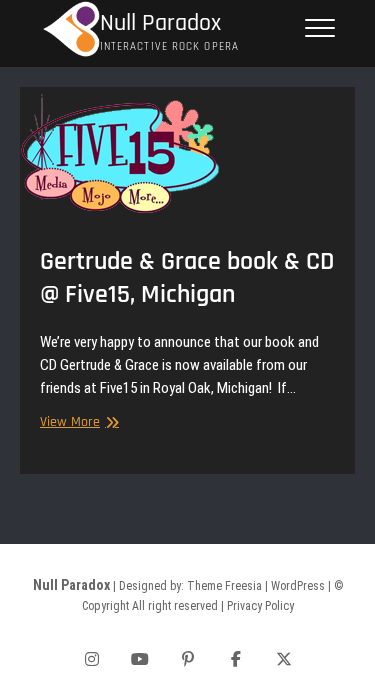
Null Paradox (160, 23)
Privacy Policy (260, 606)
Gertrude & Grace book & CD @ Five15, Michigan (187, 278)
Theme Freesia (224, 586)
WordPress (298, 586)
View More (77, 422)
